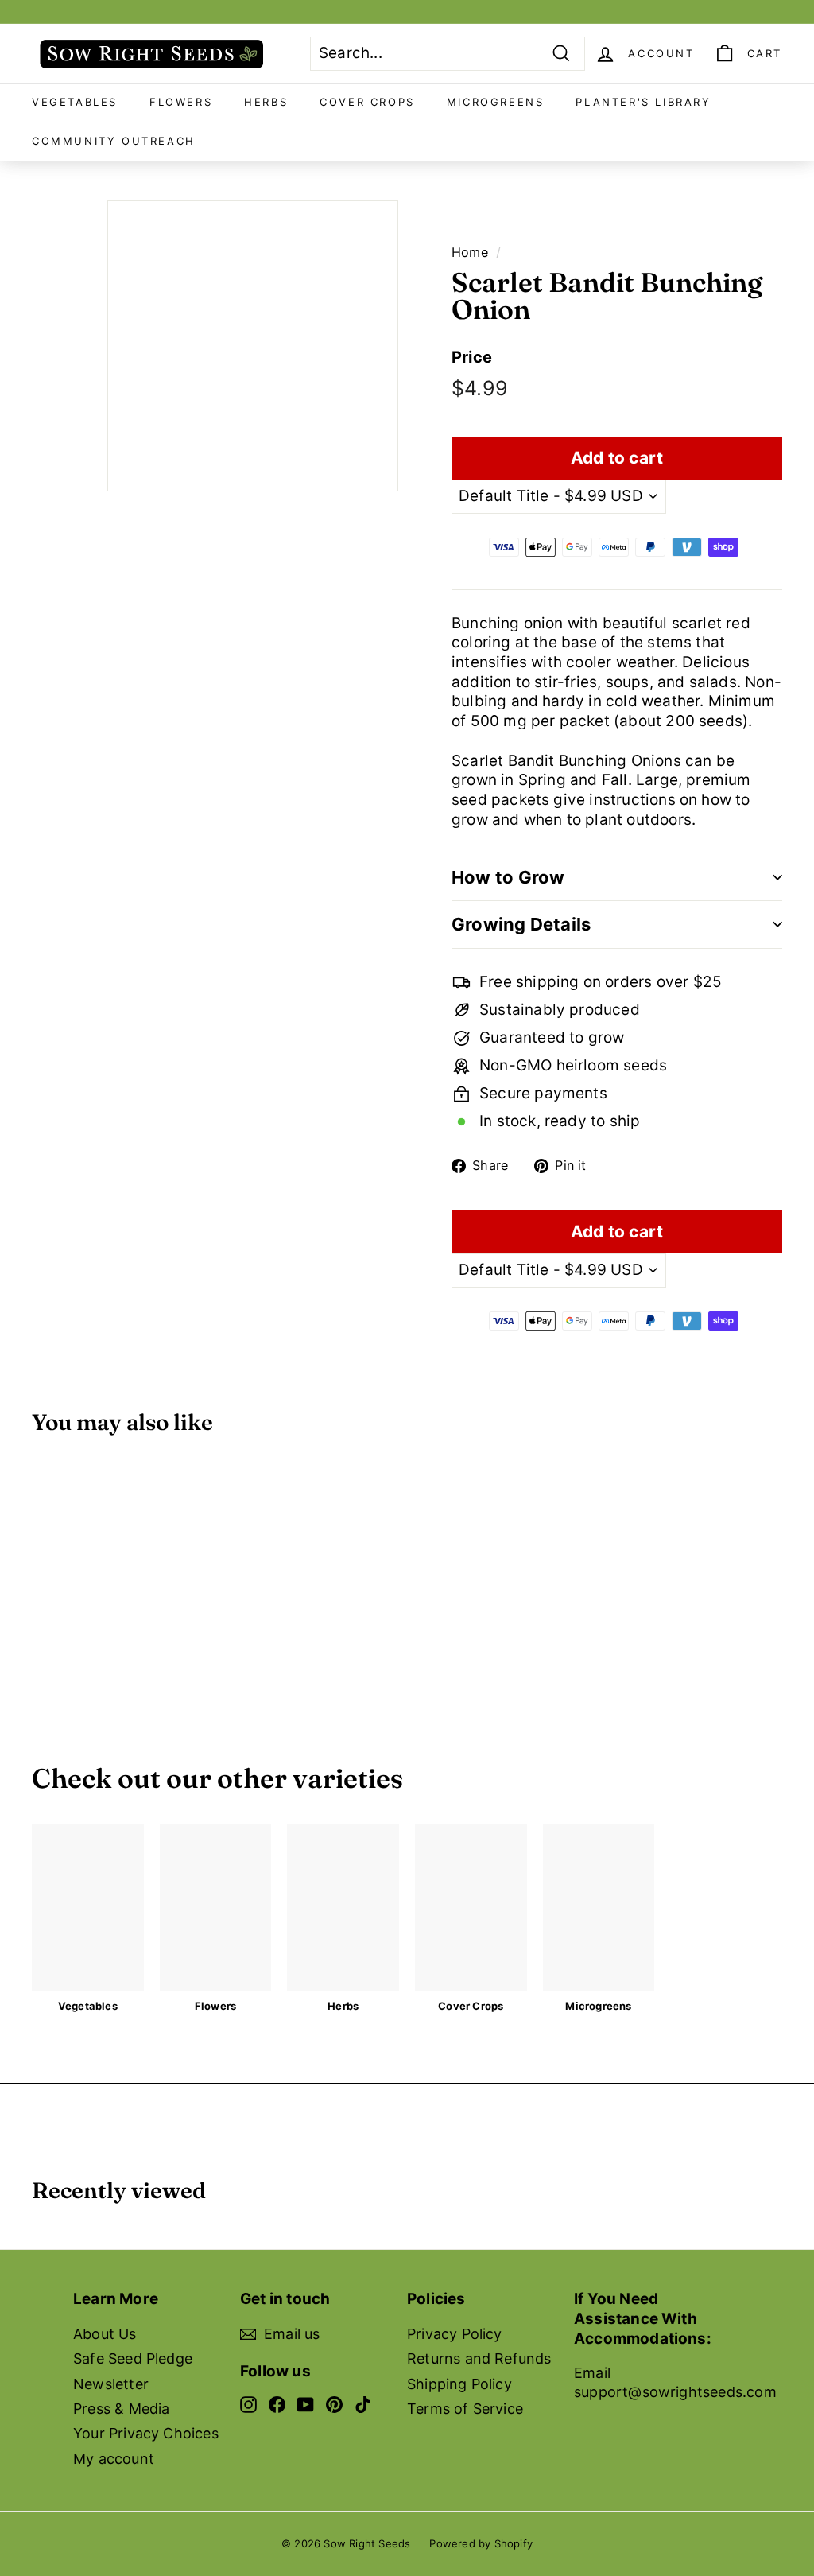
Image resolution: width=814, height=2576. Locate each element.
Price (472, 357)
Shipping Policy (459, 2384)
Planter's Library (643, 102)
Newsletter (111, 2384)
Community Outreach (114, 141)
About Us (105, 2334)
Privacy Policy (455, 2334)
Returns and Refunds (479, 2358)
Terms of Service (465, 2409)
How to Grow (508, 877)
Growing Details (521, 924)
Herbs (266, 102)
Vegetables (75, 102)
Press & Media (121, 2409)
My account (114, 2459)
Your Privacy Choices (146, 2433)
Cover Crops (367, 102)
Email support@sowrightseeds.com (675, 2382)
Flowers (181, 102)
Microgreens (496, 102)
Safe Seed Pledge (133, 2358)
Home (470, 252)
